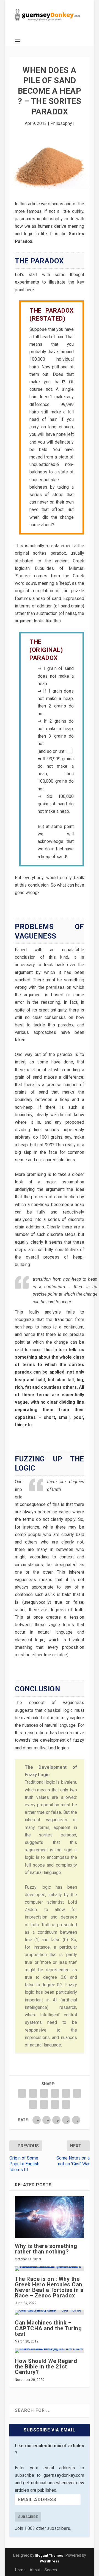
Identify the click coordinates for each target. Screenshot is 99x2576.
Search (51, 2570)
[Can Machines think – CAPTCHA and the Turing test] (50, 2312)
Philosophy (61, 123)
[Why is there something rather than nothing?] (50, 2217)
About (35, 2570)
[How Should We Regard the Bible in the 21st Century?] (50, 2351)
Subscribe (28, 2517)
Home (20, 2570)
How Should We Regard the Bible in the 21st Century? (46, 2367)
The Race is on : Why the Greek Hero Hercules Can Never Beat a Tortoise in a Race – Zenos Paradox (49, 2287)
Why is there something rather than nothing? (46, 2249)
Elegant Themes (49, 2555)
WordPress (50, 2561)
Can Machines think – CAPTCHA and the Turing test (48, 2328)
